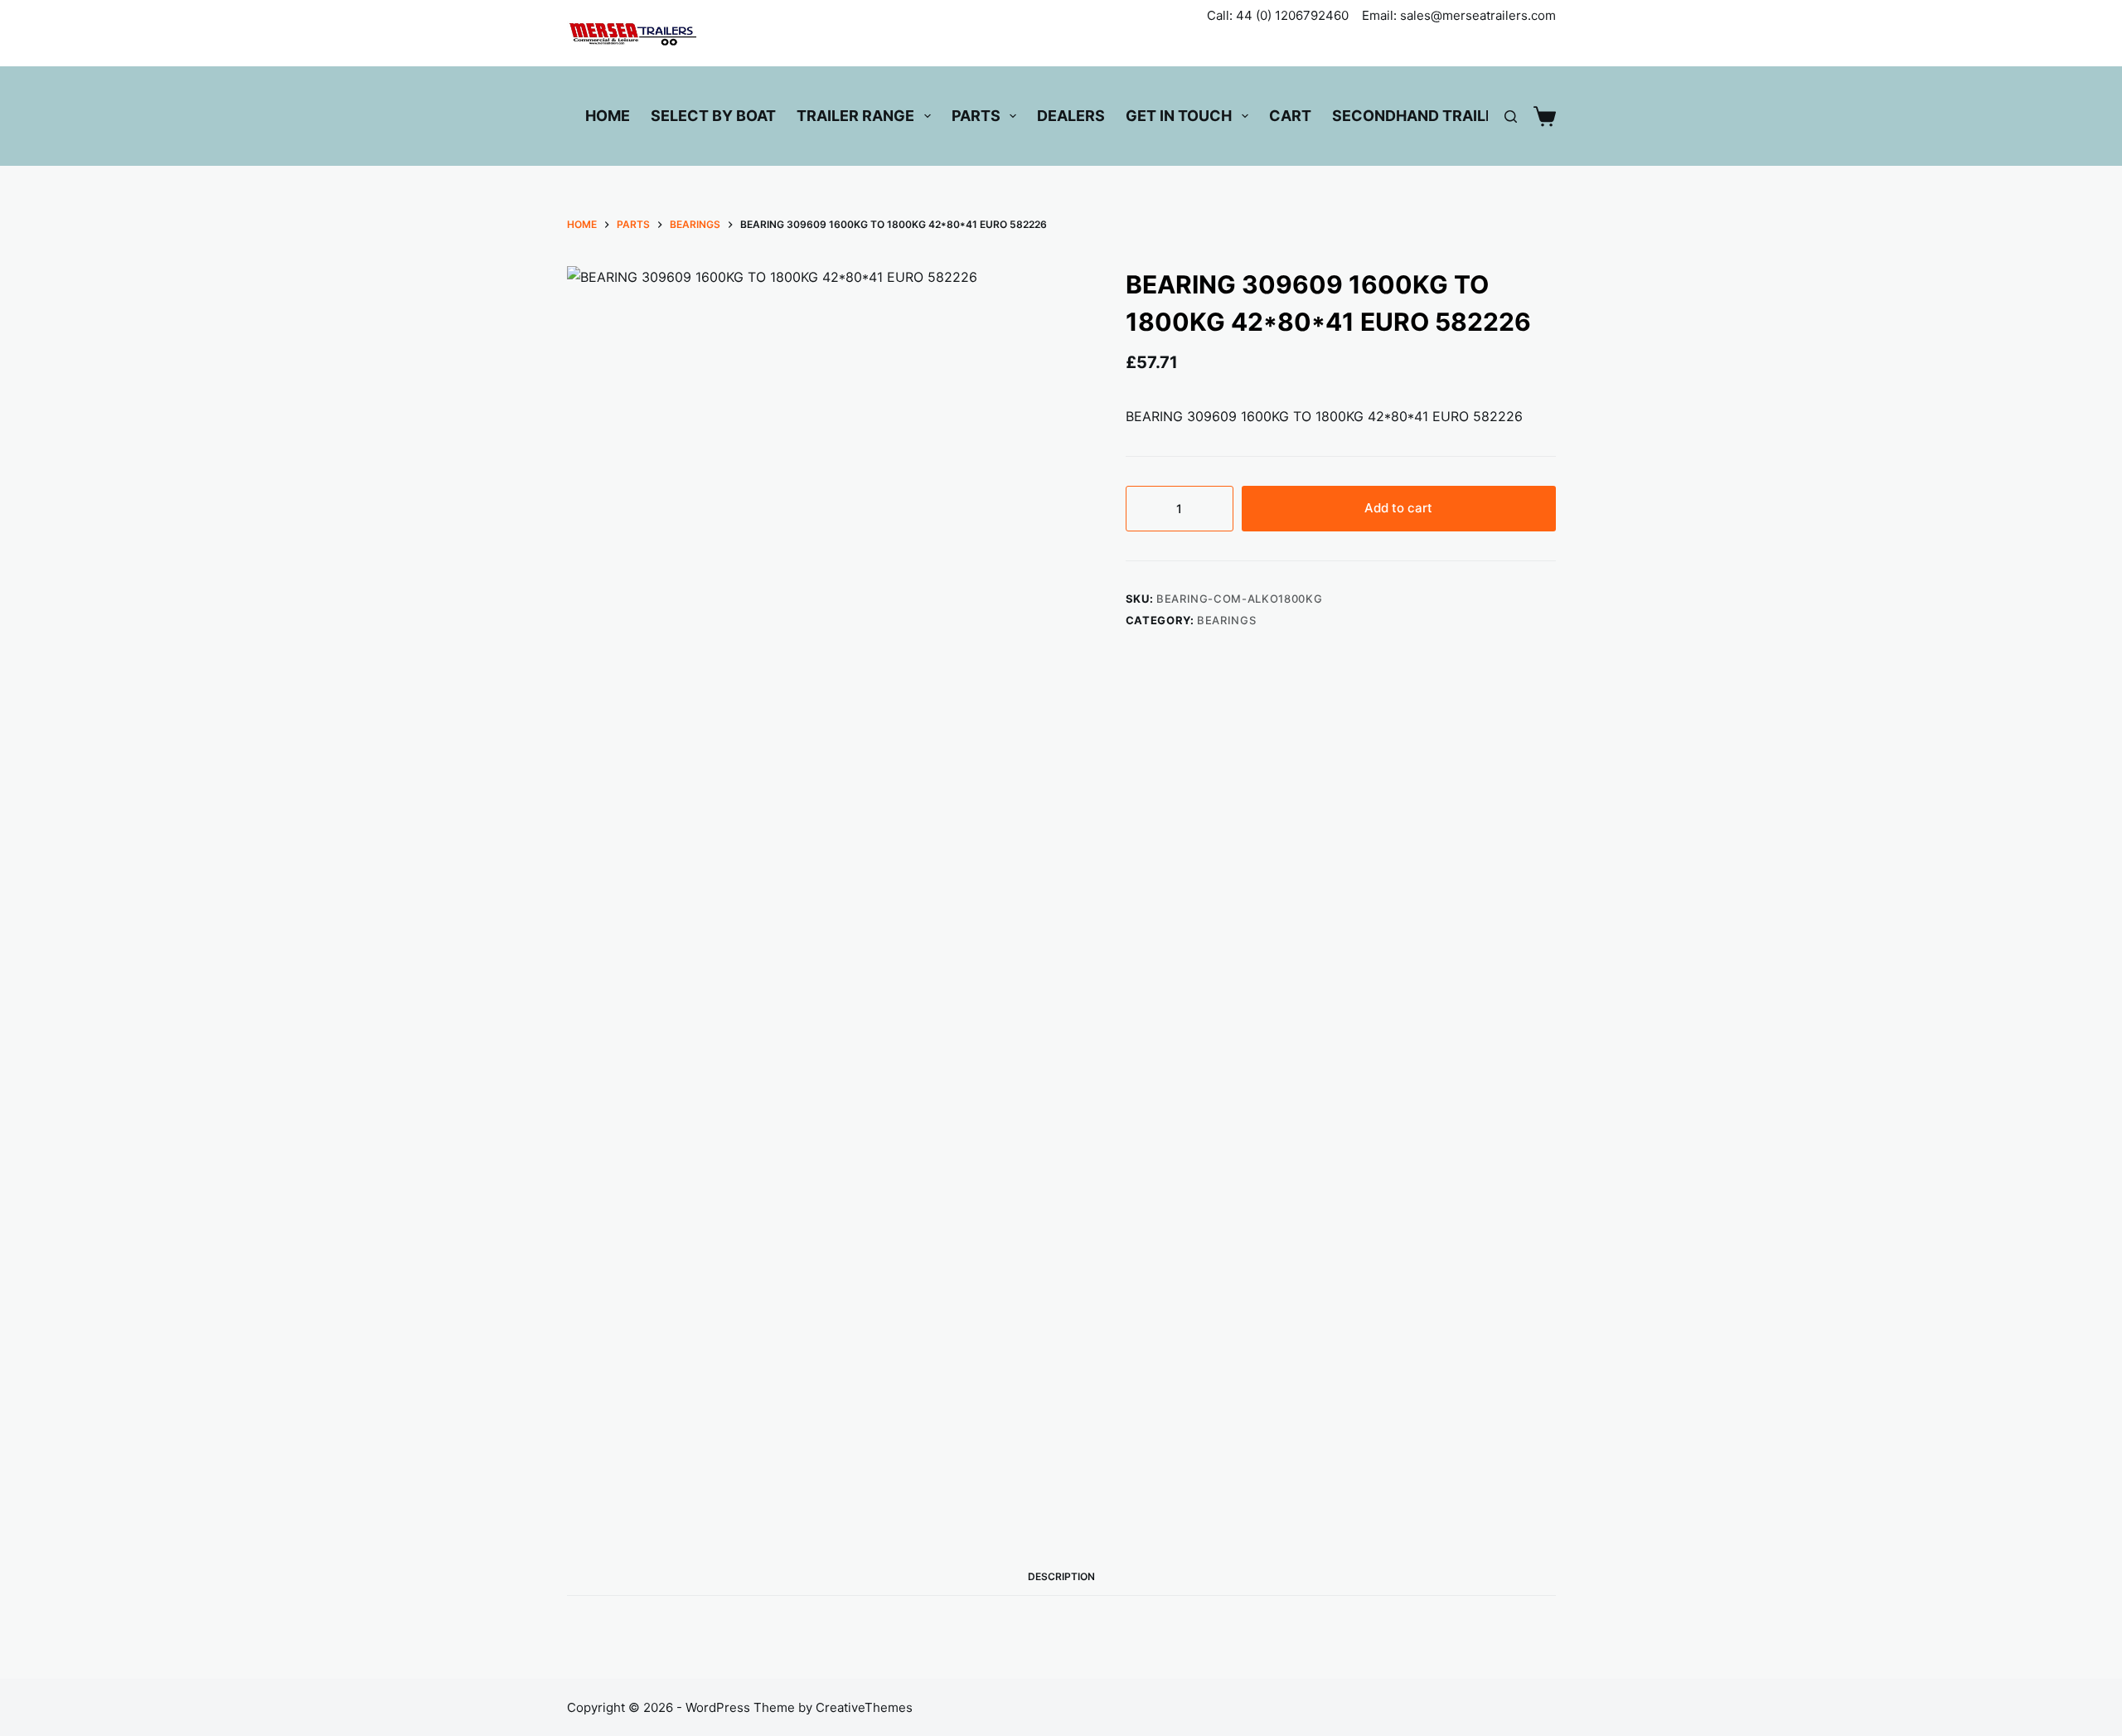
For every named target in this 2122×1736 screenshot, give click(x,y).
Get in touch (1179, 116)
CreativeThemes (864, 1707)
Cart (1290, 116)
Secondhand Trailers (1423, 116)
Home (608, 116)
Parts (976, 116)
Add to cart (1398, 508)
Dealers (1071, 116)
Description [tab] (1061, 1576)
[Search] (1511, 116)
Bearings (1226, 620)
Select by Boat (713, 116)
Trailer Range (855, 116)
